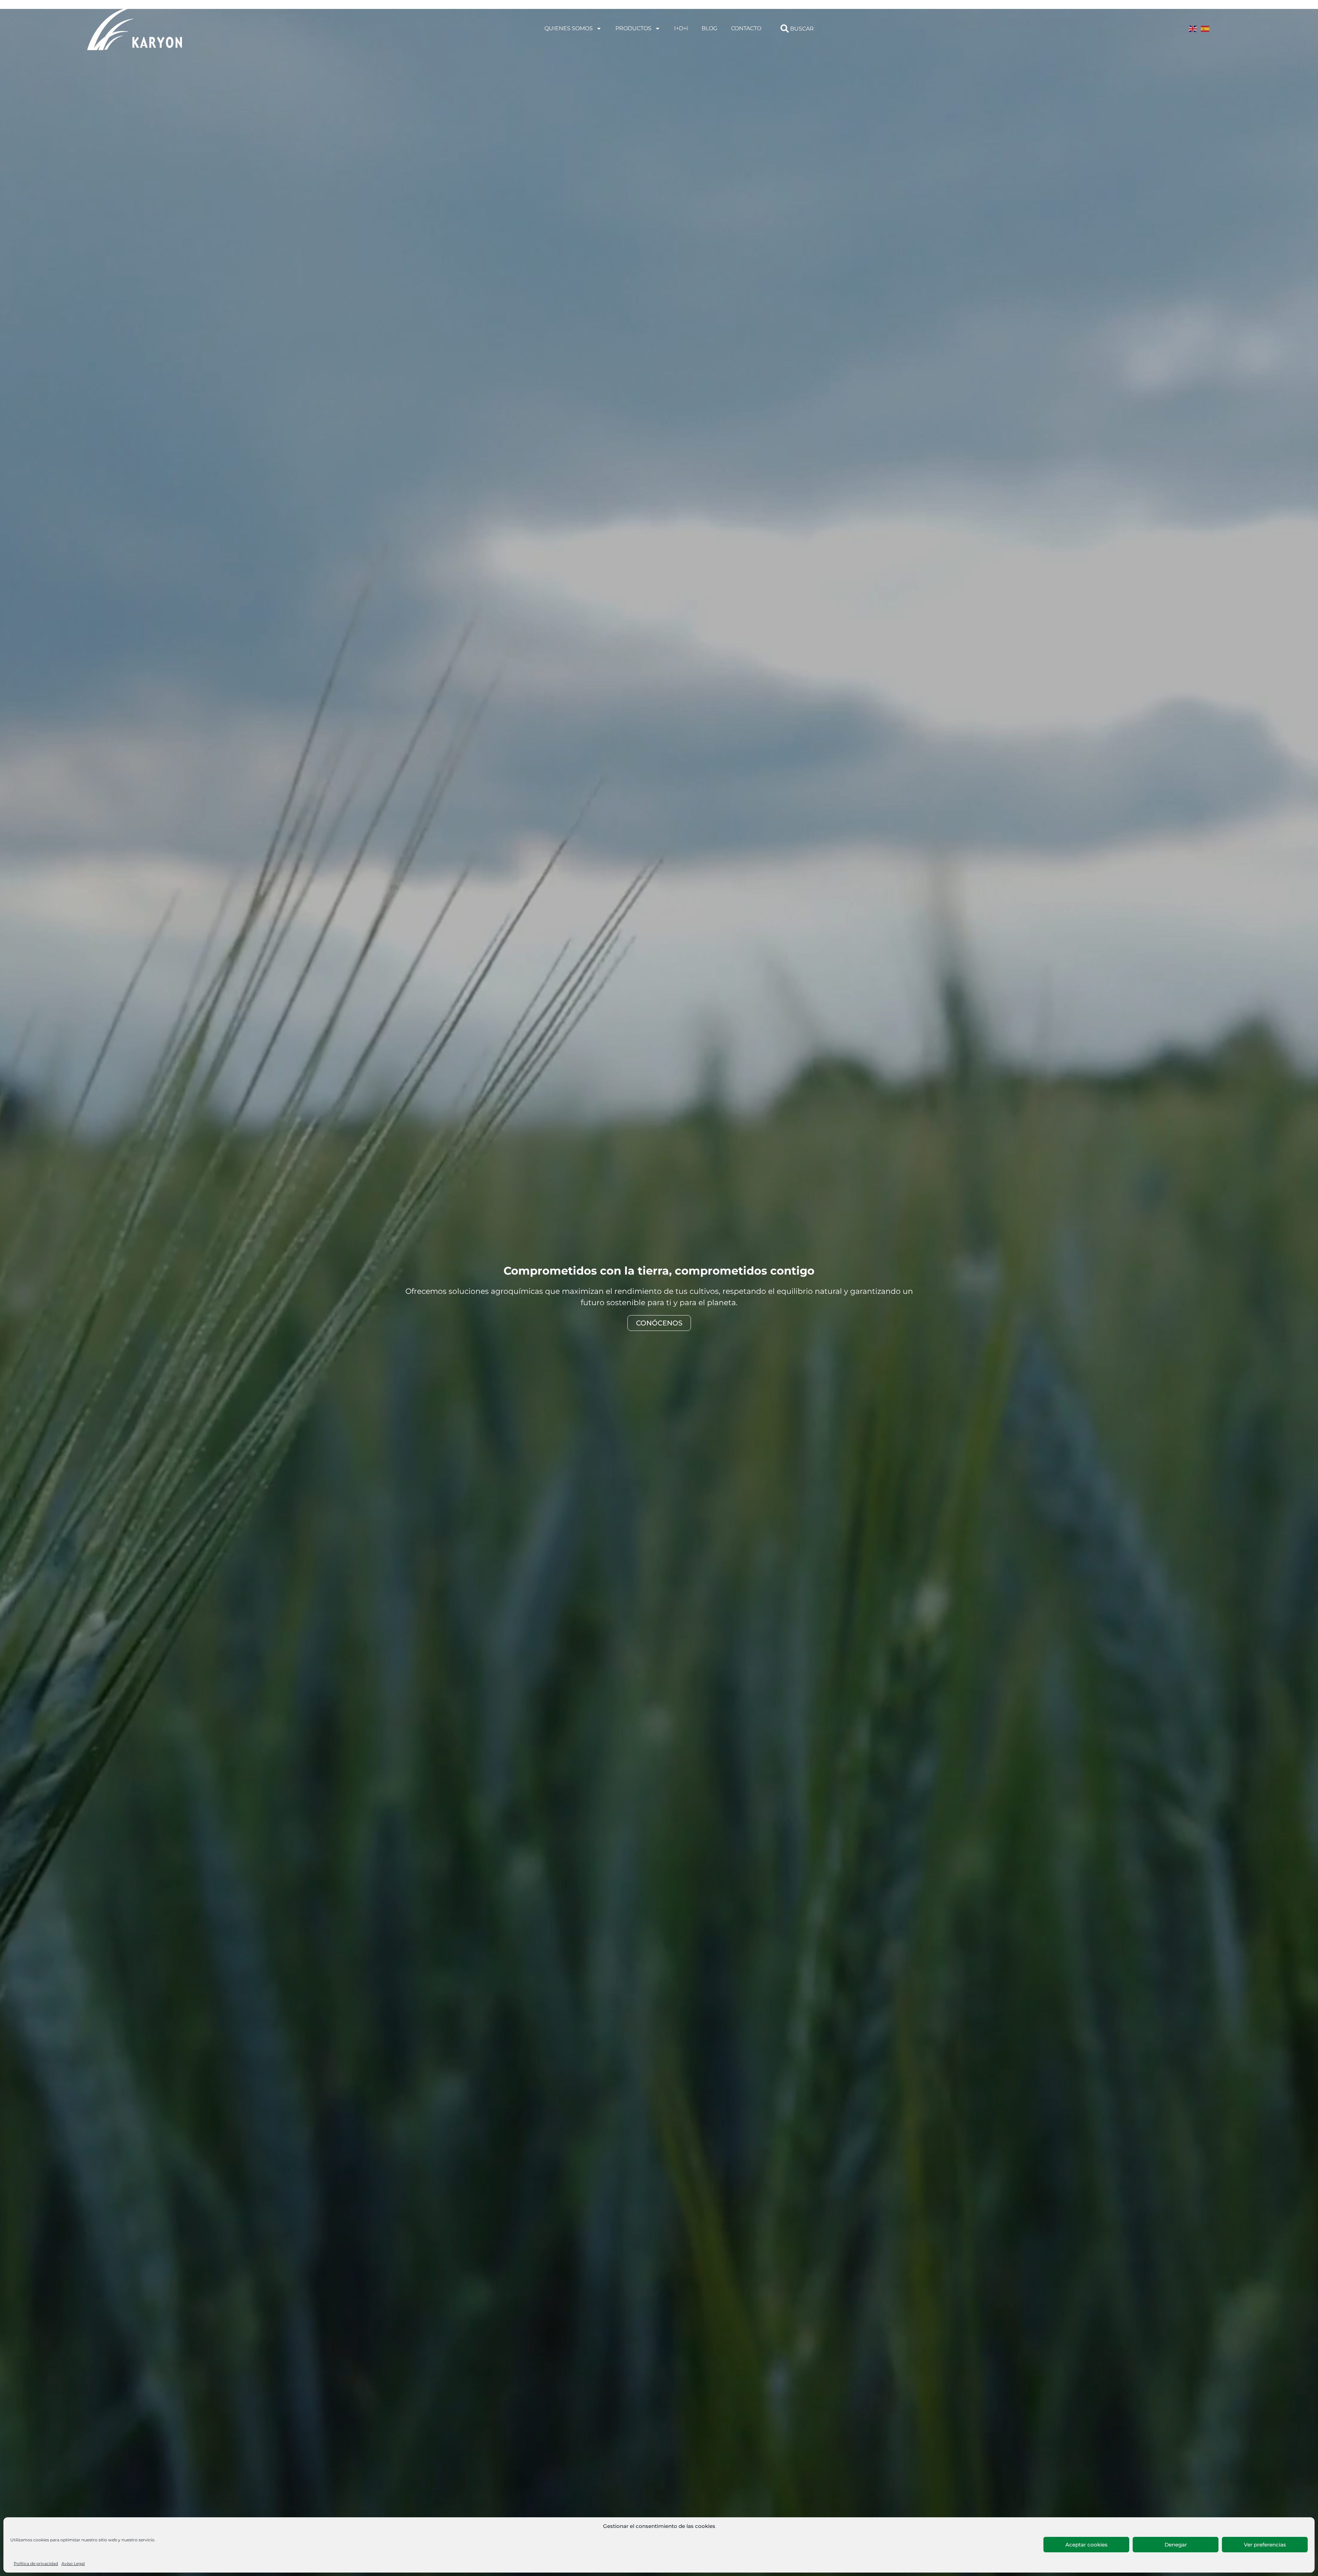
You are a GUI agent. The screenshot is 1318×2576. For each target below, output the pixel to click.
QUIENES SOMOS (569, 28)
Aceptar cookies (1086, 2545)
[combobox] (843, 28)
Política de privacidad (36, 2563)
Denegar (1176, 2545)
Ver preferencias (1265, 2545)
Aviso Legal (73, 2563)
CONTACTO (746, 28)
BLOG (709, 28)
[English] (1193, 28)
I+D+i (681, 28)
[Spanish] (1205, 28)
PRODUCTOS (633, 28)
